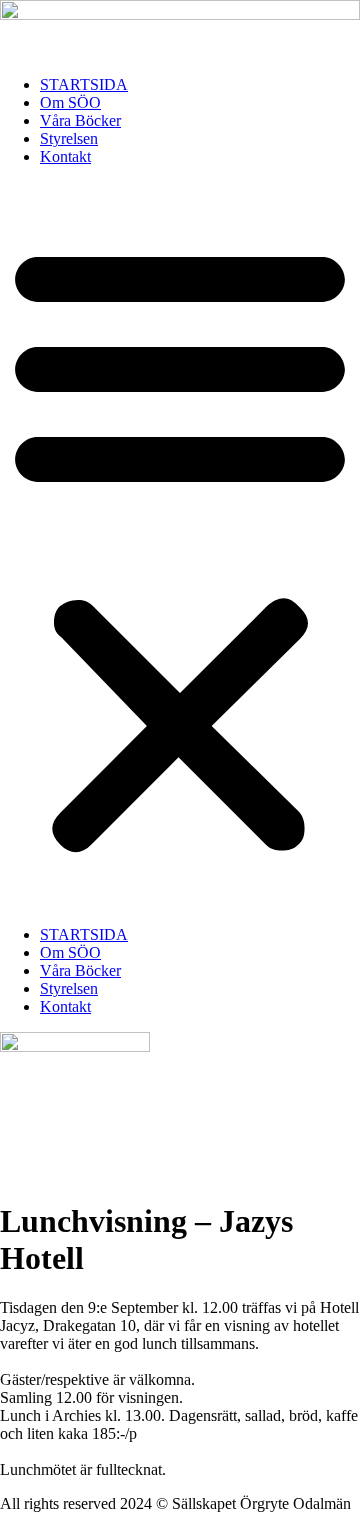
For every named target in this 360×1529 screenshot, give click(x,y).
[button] (180, 546)
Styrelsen (69, 138)
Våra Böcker (80, 120)
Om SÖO (70, 102)
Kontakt (65, 156)
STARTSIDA (84, 84)
